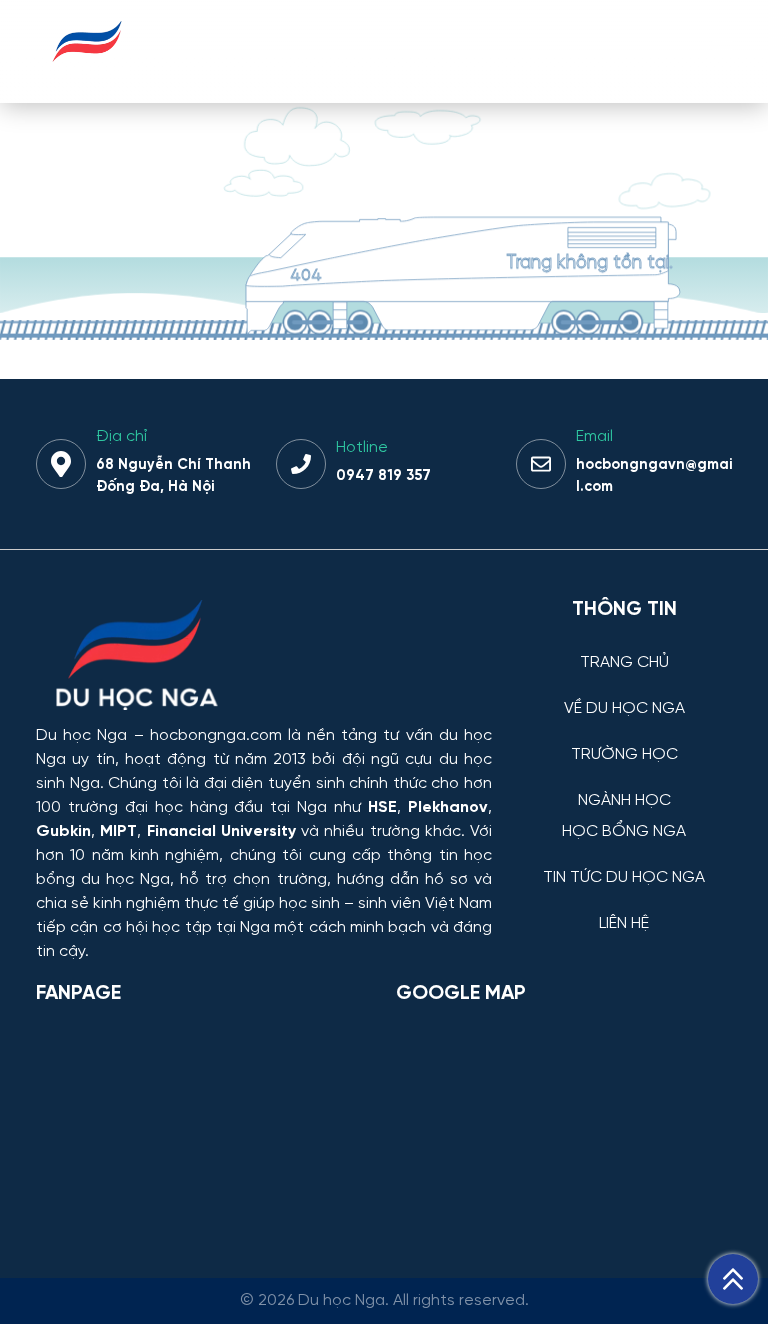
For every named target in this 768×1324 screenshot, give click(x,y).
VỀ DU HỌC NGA (624, 709)
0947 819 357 (383, 476)
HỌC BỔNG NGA (624, 832)
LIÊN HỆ (624, 924)
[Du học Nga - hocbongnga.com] (87, 73)
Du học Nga (81, 735)
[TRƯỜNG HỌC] (624, 739)
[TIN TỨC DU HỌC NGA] (624, 862)
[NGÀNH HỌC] (624, 785)
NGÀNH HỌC (624, 801)
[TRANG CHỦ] (624, 647)
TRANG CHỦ (624, 663)
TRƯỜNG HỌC (624, 755)
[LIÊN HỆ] (624, 908)
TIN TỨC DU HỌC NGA (624, 878)
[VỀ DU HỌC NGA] (624, 693)
